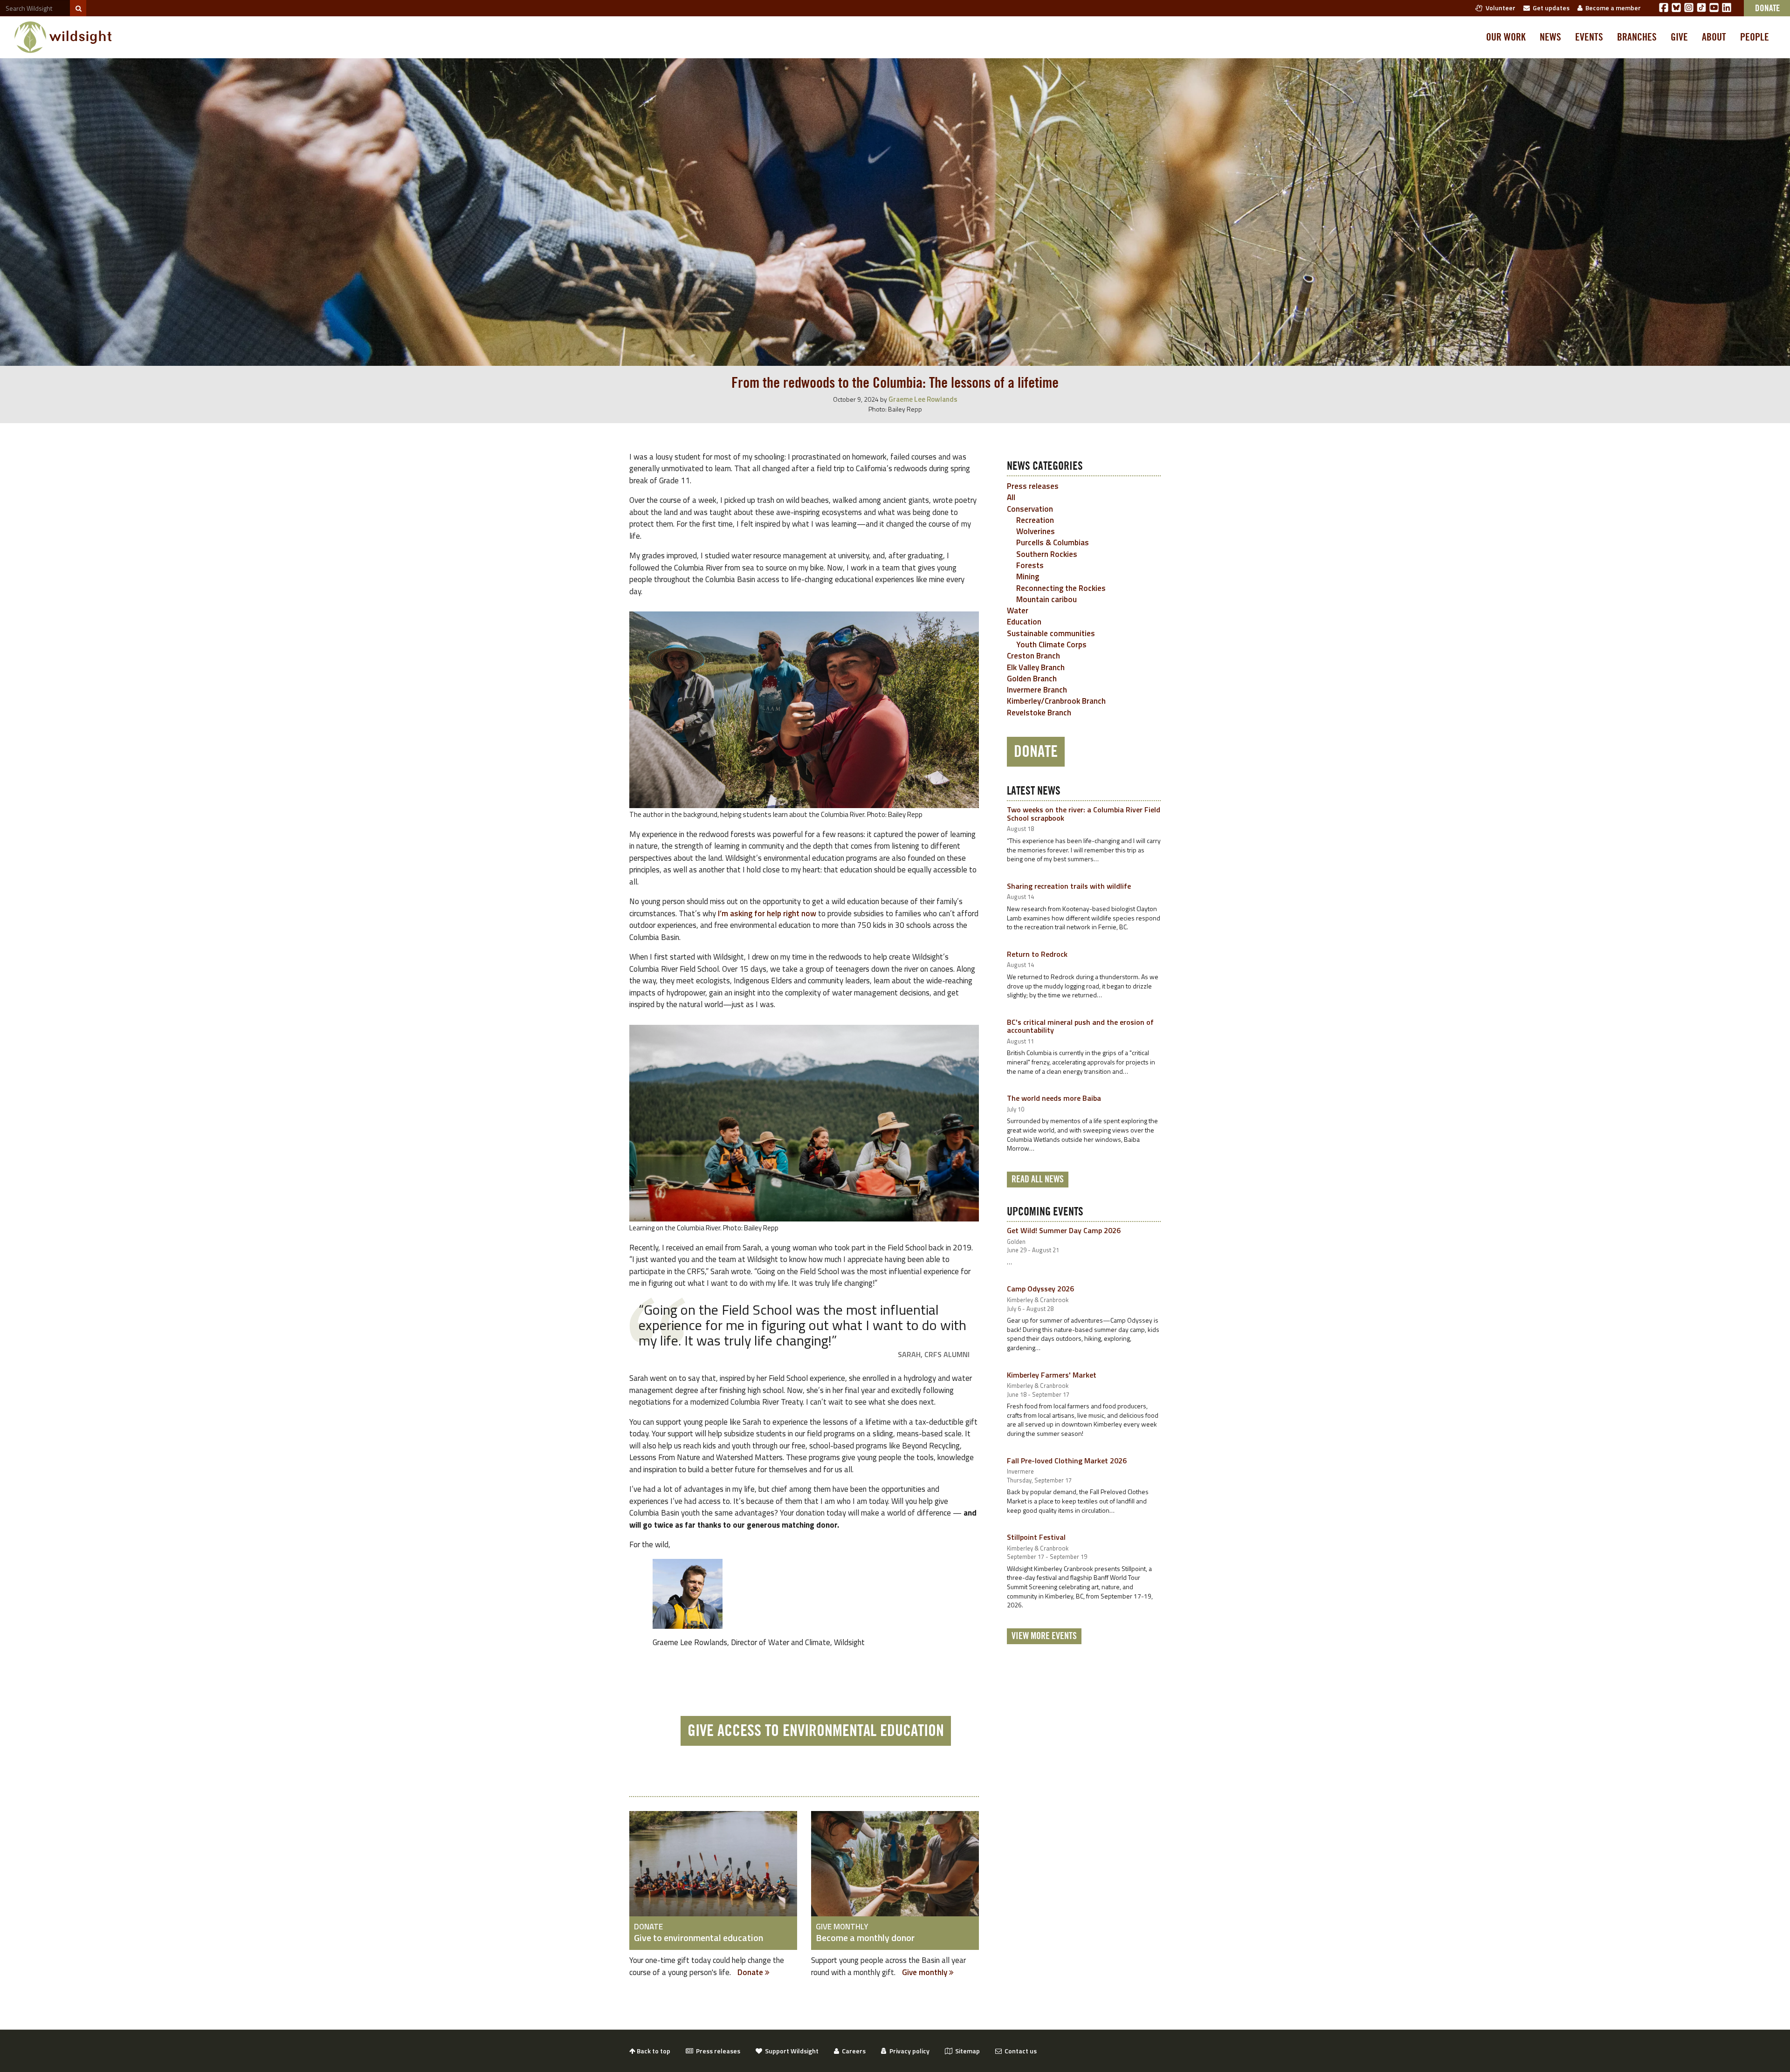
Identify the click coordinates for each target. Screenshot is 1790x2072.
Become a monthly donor (865, 1938)
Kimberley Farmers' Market (1052, 1375)
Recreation (1035, 520)
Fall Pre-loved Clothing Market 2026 (1067, 1461)
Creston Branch (1033, 656)
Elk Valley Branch (1036, 667)
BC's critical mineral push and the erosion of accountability (1080, 1026)
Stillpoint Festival (1036, 1537)
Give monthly (926, 1972)
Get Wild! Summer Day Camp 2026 (1064, 1230)
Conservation (1030, 509)
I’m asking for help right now (767, 913)
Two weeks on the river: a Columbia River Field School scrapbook (1084, 814)
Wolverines (1036, 531)
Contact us (1019, 2051)
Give (1679, 37)
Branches (1637, 37)
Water (1018, 611)
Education (1024, 622)
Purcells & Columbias (1053, 542)
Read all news (1038, 1180)
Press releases (1033, 486)
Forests (1030, 565)
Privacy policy (908, 2051)
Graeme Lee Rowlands (923, 399)
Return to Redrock (1037, 954)
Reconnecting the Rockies (1061, 588)
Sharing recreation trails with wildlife (1069, 886)
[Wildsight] (63, 37)
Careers (852, 2051)
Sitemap (966, 2051)
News (1550, 37)
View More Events (1044, 1636)
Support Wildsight (790, 2051)
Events (1589, 37)
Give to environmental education (699, 1938)
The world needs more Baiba (1054, 1098)
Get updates (1550, 8)
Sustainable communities (1051, 633)
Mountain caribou (1046, 599)
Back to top (653, 2051)
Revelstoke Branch (1039, 713)
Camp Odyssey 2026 (1040, 1289)
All (1011, 497)
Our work (1506, 37)
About (1714, 37)
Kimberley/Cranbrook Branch (1056, 701)
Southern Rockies (1047, 554)
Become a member (1612, 8)
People (1755, 37)
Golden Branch (1032, 679)
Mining (1028, 576)
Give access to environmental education (816, 1731)
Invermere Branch (1037, 690)
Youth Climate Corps (1051, 645)
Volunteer (1499, 8)
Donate (751, 1972)
